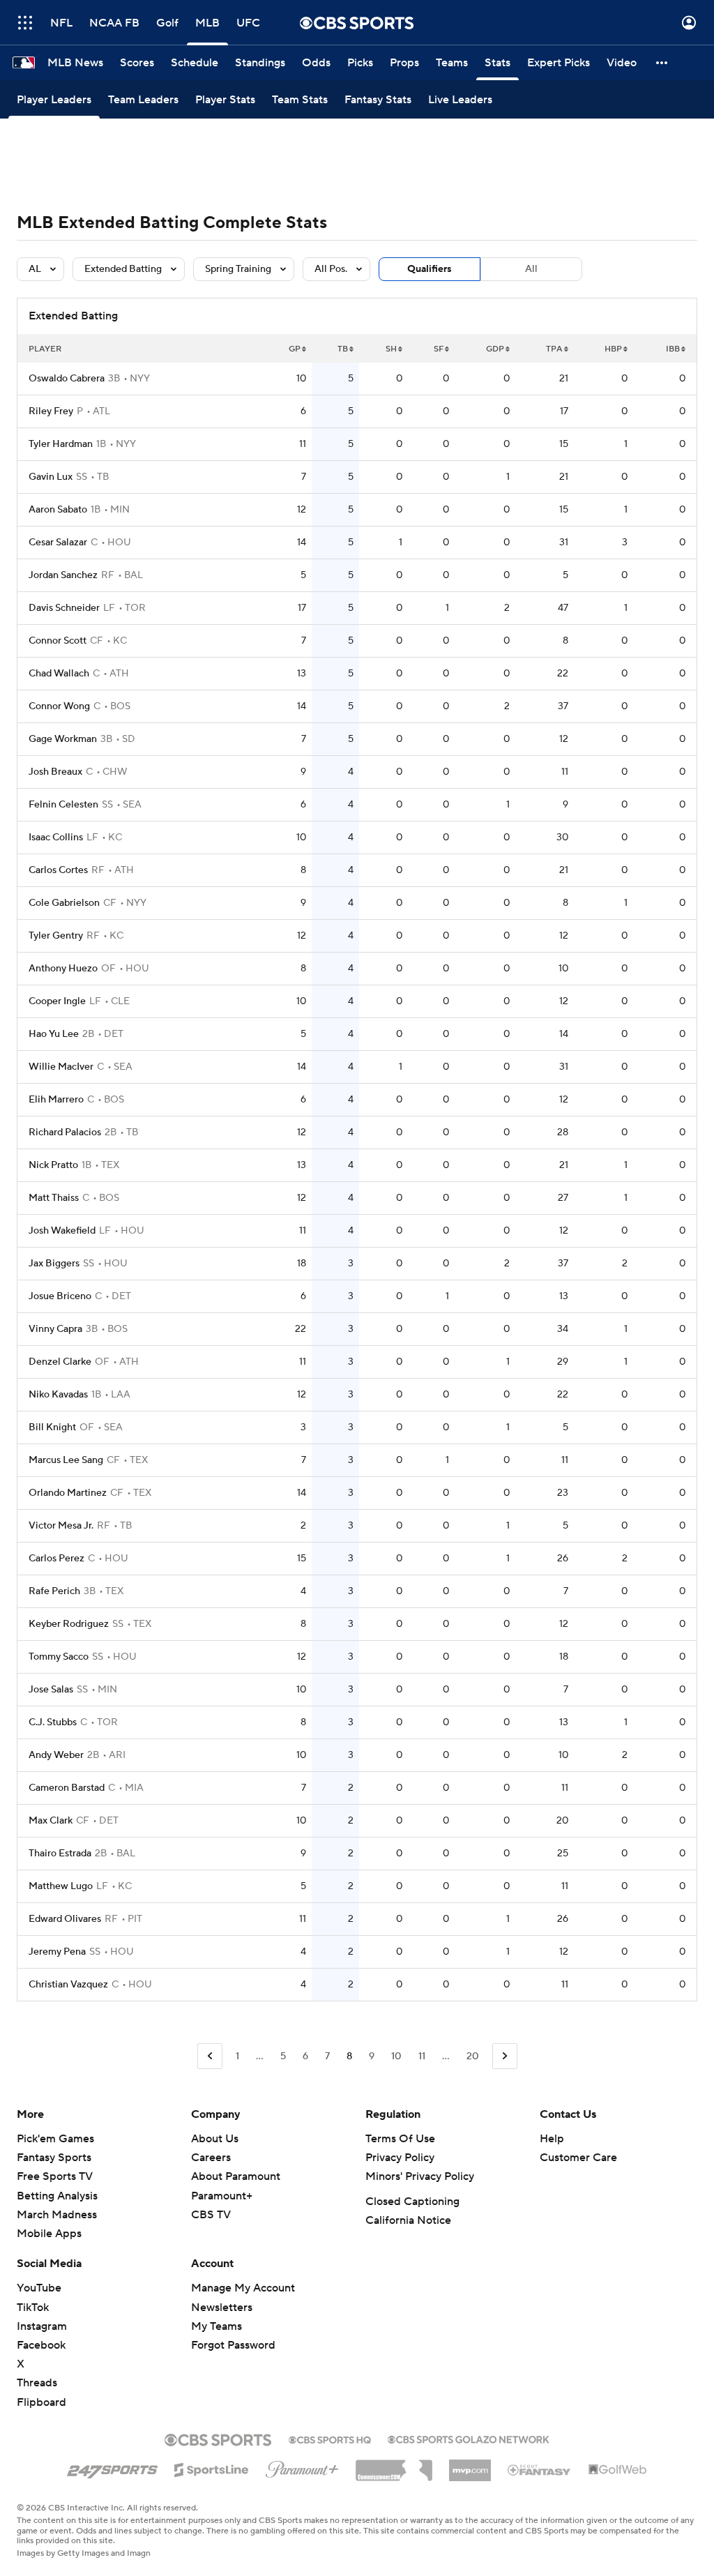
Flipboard (41, 2402)
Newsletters (222, 2308)
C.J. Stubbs (53, 1722)
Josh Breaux (55, 772)
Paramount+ (222, 2196)
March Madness (57, 2215)
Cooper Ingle (57, 1001)
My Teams (217, 2326)
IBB (673, 349)
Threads (37, 2383)
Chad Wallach (59, 674)
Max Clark (51, 1821)
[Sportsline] (212, 2468)
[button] (25, 23)
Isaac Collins (56, 838)
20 (473, 2056)
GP (295, 349)
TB (343, 349)
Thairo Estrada (60, 1854)
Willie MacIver (61, 1067)
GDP (495, 349)
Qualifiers (430, 269)
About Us (215, 2139)
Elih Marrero (56, 1100)
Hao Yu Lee (54, 1034)
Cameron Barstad (67, 1788)
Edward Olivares (65, 1919)
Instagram (42, 2326)
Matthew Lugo (61, 1886)
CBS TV (211, 2215)
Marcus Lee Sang (66, 1460)
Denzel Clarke (60, 1362)
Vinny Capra (55, 1329)
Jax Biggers (54, 1264)
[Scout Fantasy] (540, 2469)
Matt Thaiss (54, 1198)
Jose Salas (51, 1690)
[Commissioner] (394, 2465)
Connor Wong (59, 706)
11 (422, 2056)
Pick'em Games (55, 2139)
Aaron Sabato (58, 510)
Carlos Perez (56, 1559)
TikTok (33, 2308)
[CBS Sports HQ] (330, 2439)
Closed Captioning (412, 2202)
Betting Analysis (57, 2196)
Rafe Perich (54, 1591)
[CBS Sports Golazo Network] (469, 2438)
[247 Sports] (112, 2467)
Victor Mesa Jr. (61, 1526)
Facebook (41, 2345)
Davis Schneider (64, 608)
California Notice (408, 2220)
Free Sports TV (55, 2176)
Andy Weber (56, 1755)
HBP (613, 349)
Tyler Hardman (61, 444)
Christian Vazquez (68, 1985)
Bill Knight (52, 1427)
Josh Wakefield (62, 1231)
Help (552, 2139)
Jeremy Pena (57, 1952)
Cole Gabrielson (64, 903)
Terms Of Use (400, 2139)
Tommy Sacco (59, 1657)
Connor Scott (58, 641)
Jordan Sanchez (63, 575)
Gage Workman (63, 739)
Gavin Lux (51, 477)
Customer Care (578, 2158)
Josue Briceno (60, 1296)
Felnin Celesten (63, 805)
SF (439, 349)
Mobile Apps (49, 2234)
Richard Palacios (65, 1132)
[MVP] (470, 2465)
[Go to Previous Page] (210, 2056)
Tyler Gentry (56, 936)
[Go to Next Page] (505, 2056)
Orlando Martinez (68, 1493)
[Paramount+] (302, 2467)
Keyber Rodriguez (69, 1624)
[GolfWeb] (618, 2470)
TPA (554, 349)
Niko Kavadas (58, 1395)
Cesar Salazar (58, 543)
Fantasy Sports (54, 2158)
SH (391, 349)
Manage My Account (243, 2288)
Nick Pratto (53, 1165)
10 (396, 2056)
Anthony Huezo (63, 969)
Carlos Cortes (58, 870)
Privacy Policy (400, 2158)
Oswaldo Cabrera (67, 379)
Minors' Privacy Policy (420, 2176)
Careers (211, 2158)
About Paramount (236, 2176)
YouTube (39, 2288)
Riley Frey (51, 411)
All (531, 269)
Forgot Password (233, 2345)
